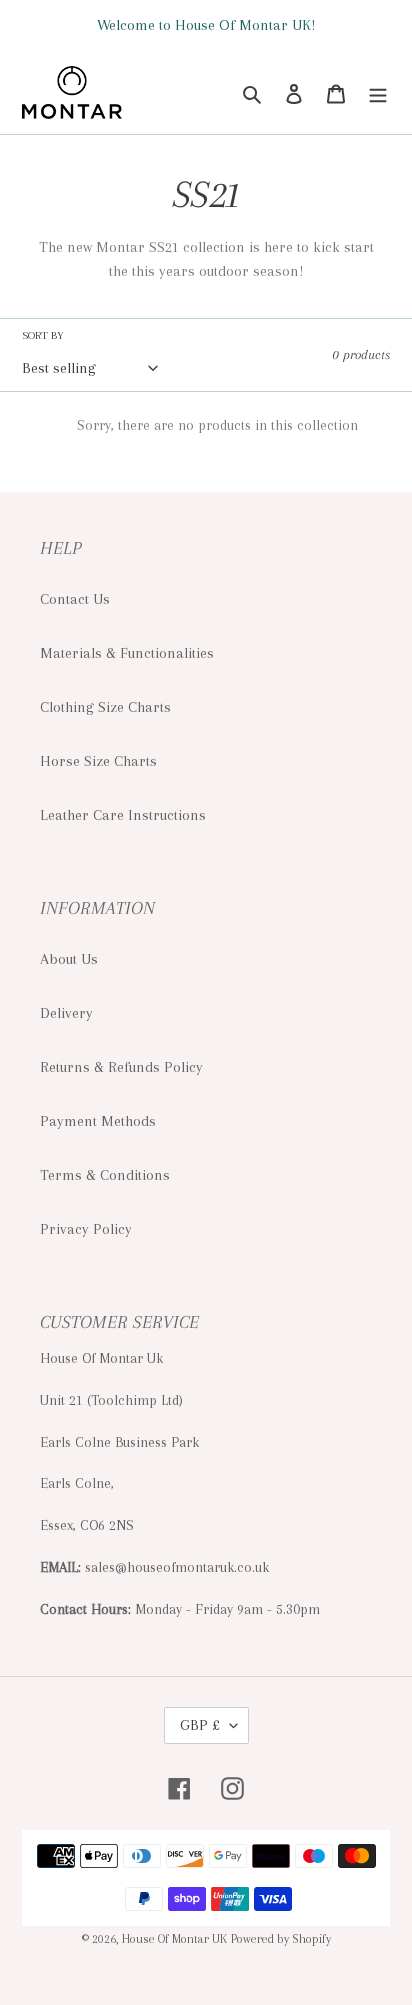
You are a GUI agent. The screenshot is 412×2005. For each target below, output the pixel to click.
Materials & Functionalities (127, 653)
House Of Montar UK (174, 1939)
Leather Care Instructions (123, 815)
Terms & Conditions (105, 1175)
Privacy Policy (86, 1229)
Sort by (43, 335)
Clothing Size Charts (105, 707)
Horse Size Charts (98, 761)
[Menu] (378, 92)
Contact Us (75, 599)
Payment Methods (98, 1121)
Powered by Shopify (281, 1939)
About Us (69, 959)
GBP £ (200, 1725)
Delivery (66, 1013)
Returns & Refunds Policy (121, 1067)
